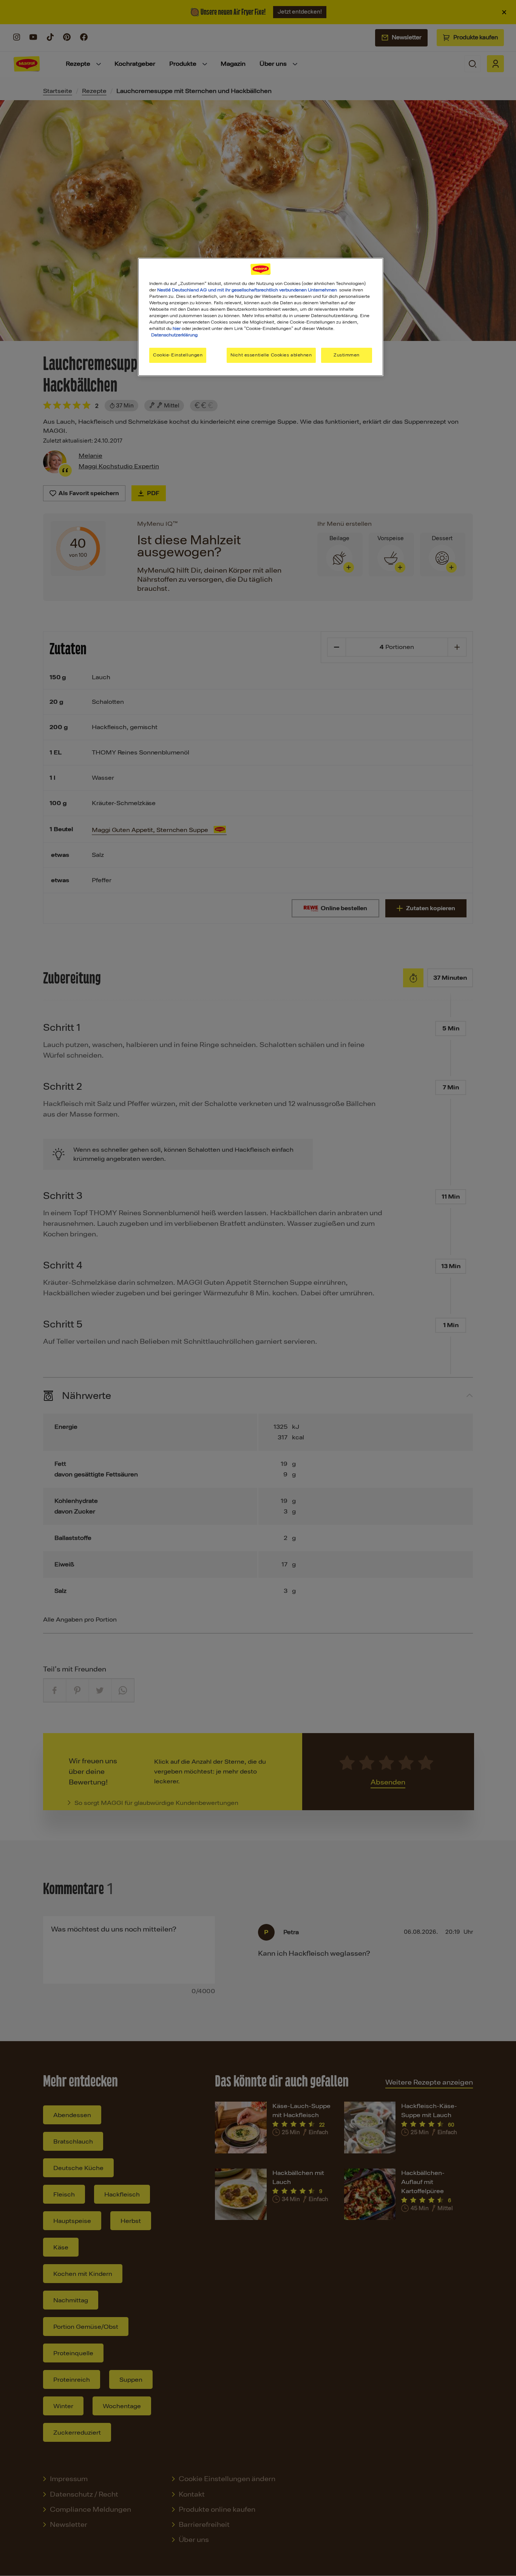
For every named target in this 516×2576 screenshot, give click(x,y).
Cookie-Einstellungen (178, 355)
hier (177, 328)
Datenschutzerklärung (174, 335)
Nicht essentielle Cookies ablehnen (271, 355)
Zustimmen (347, 355)
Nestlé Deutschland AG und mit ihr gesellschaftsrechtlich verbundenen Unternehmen (247, 290)
